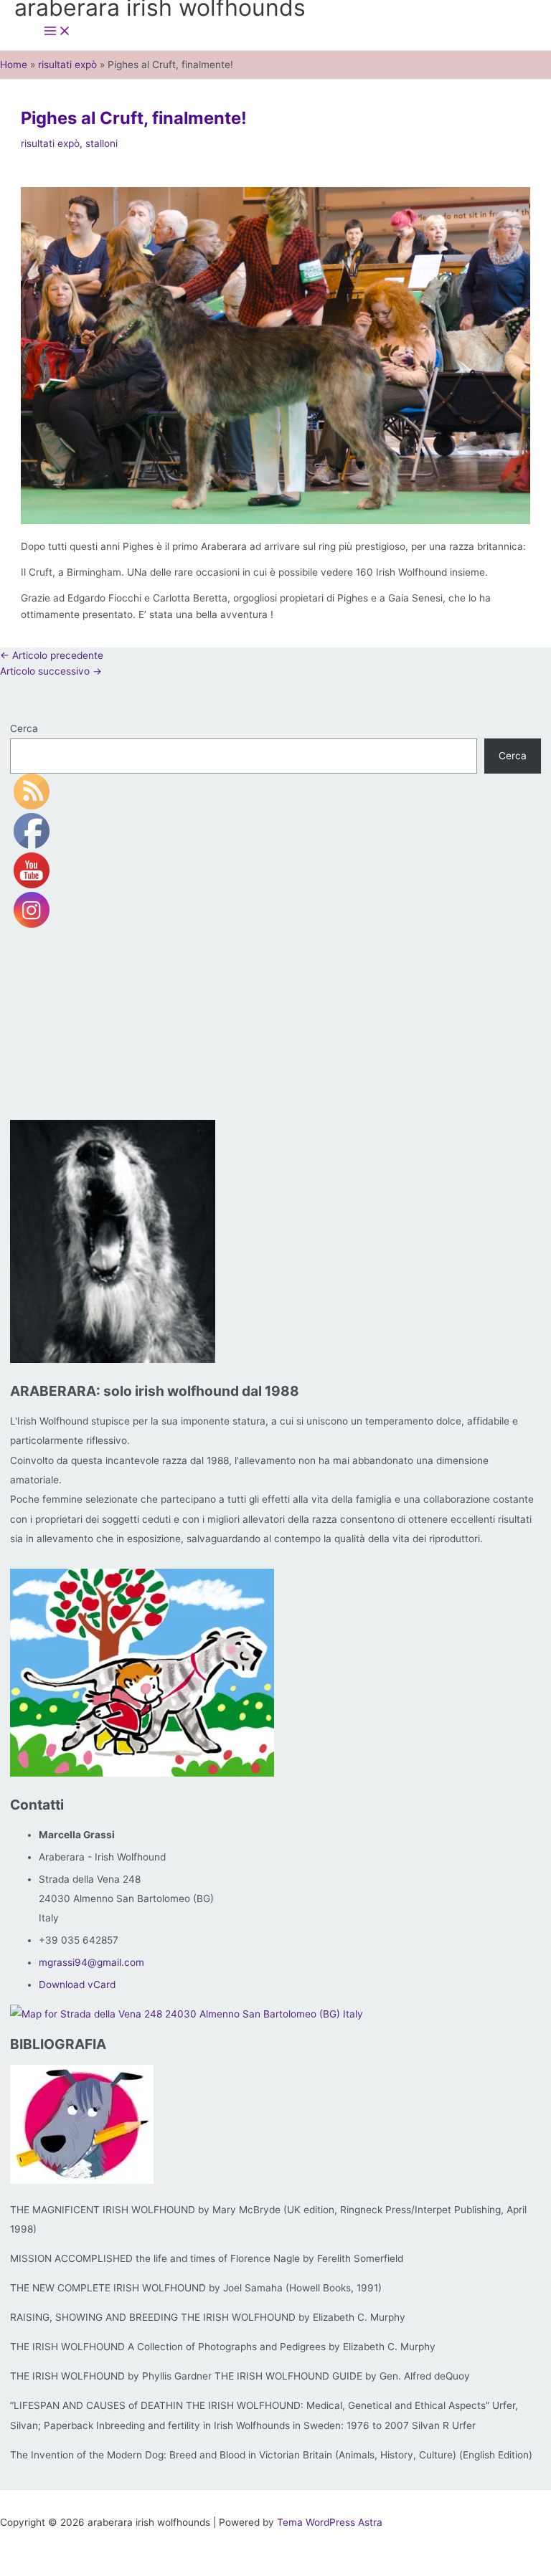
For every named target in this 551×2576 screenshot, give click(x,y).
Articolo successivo (51, 671)
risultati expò (50, 143)
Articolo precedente (52, 655)
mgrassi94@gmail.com (91, 1962)
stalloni (102, 143)
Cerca (24, 728)
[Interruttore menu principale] (57, 32)
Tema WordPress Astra (330, 2522)
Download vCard (77, 1985)
